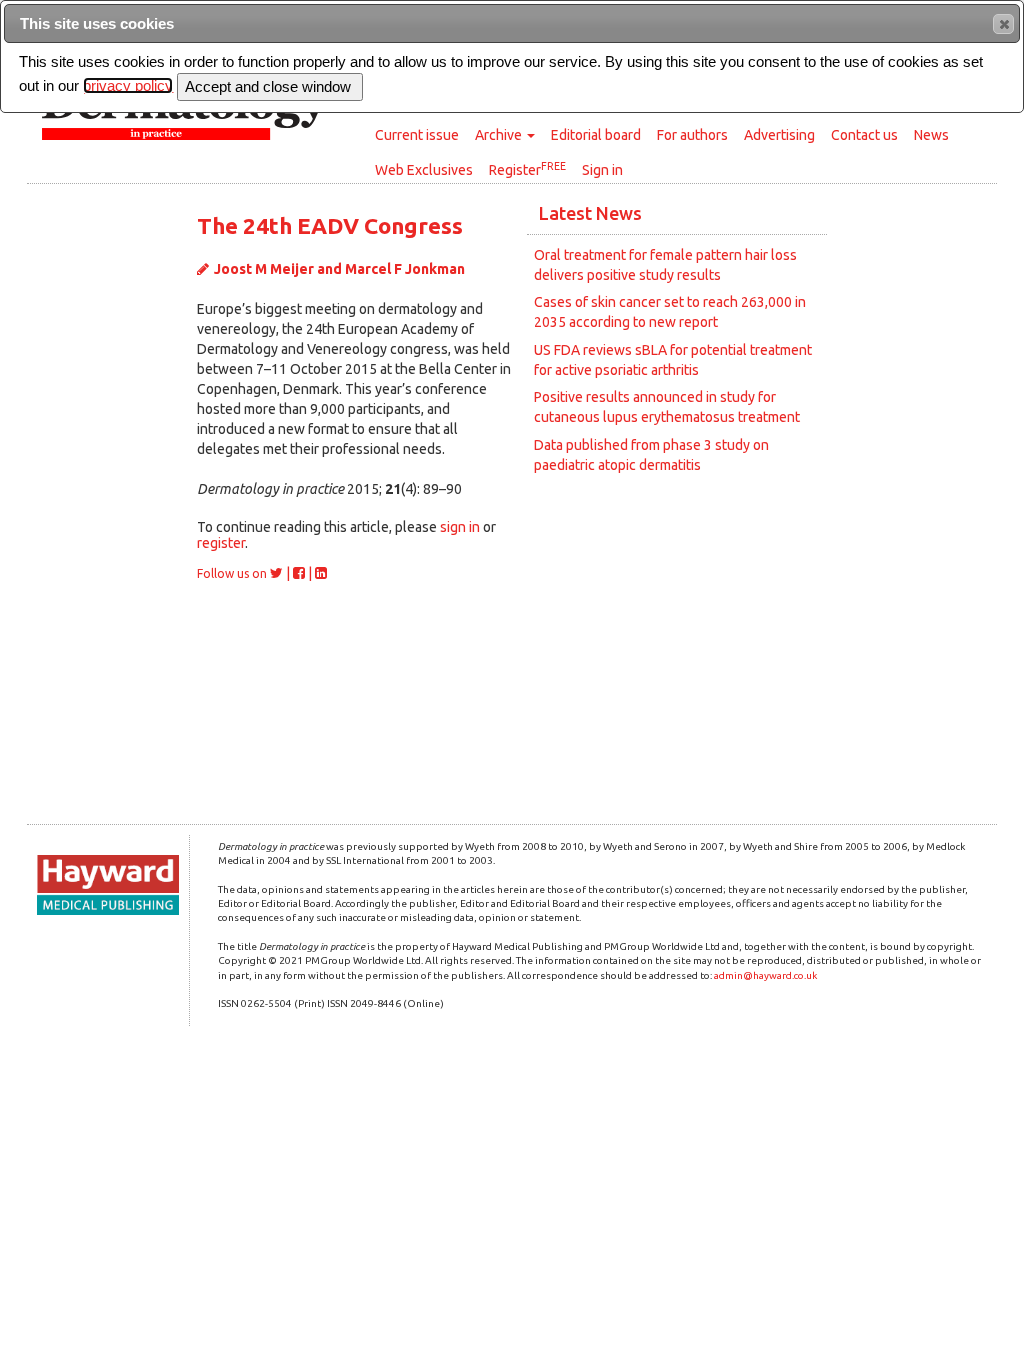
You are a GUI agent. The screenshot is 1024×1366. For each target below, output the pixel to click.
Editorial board (596, 135)
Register (527, 169)
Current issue (417, 135)
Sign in (602, 170)
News (931, 135)
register (221, 543)
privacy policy (128, 85)
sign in (460, 527)
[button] (1003, 24)
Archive (500, 135)
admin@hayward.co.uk (765, 975)
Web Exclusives (424, 170)
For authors (692, 135)
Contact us (864, 135)
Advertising (779, 135)
